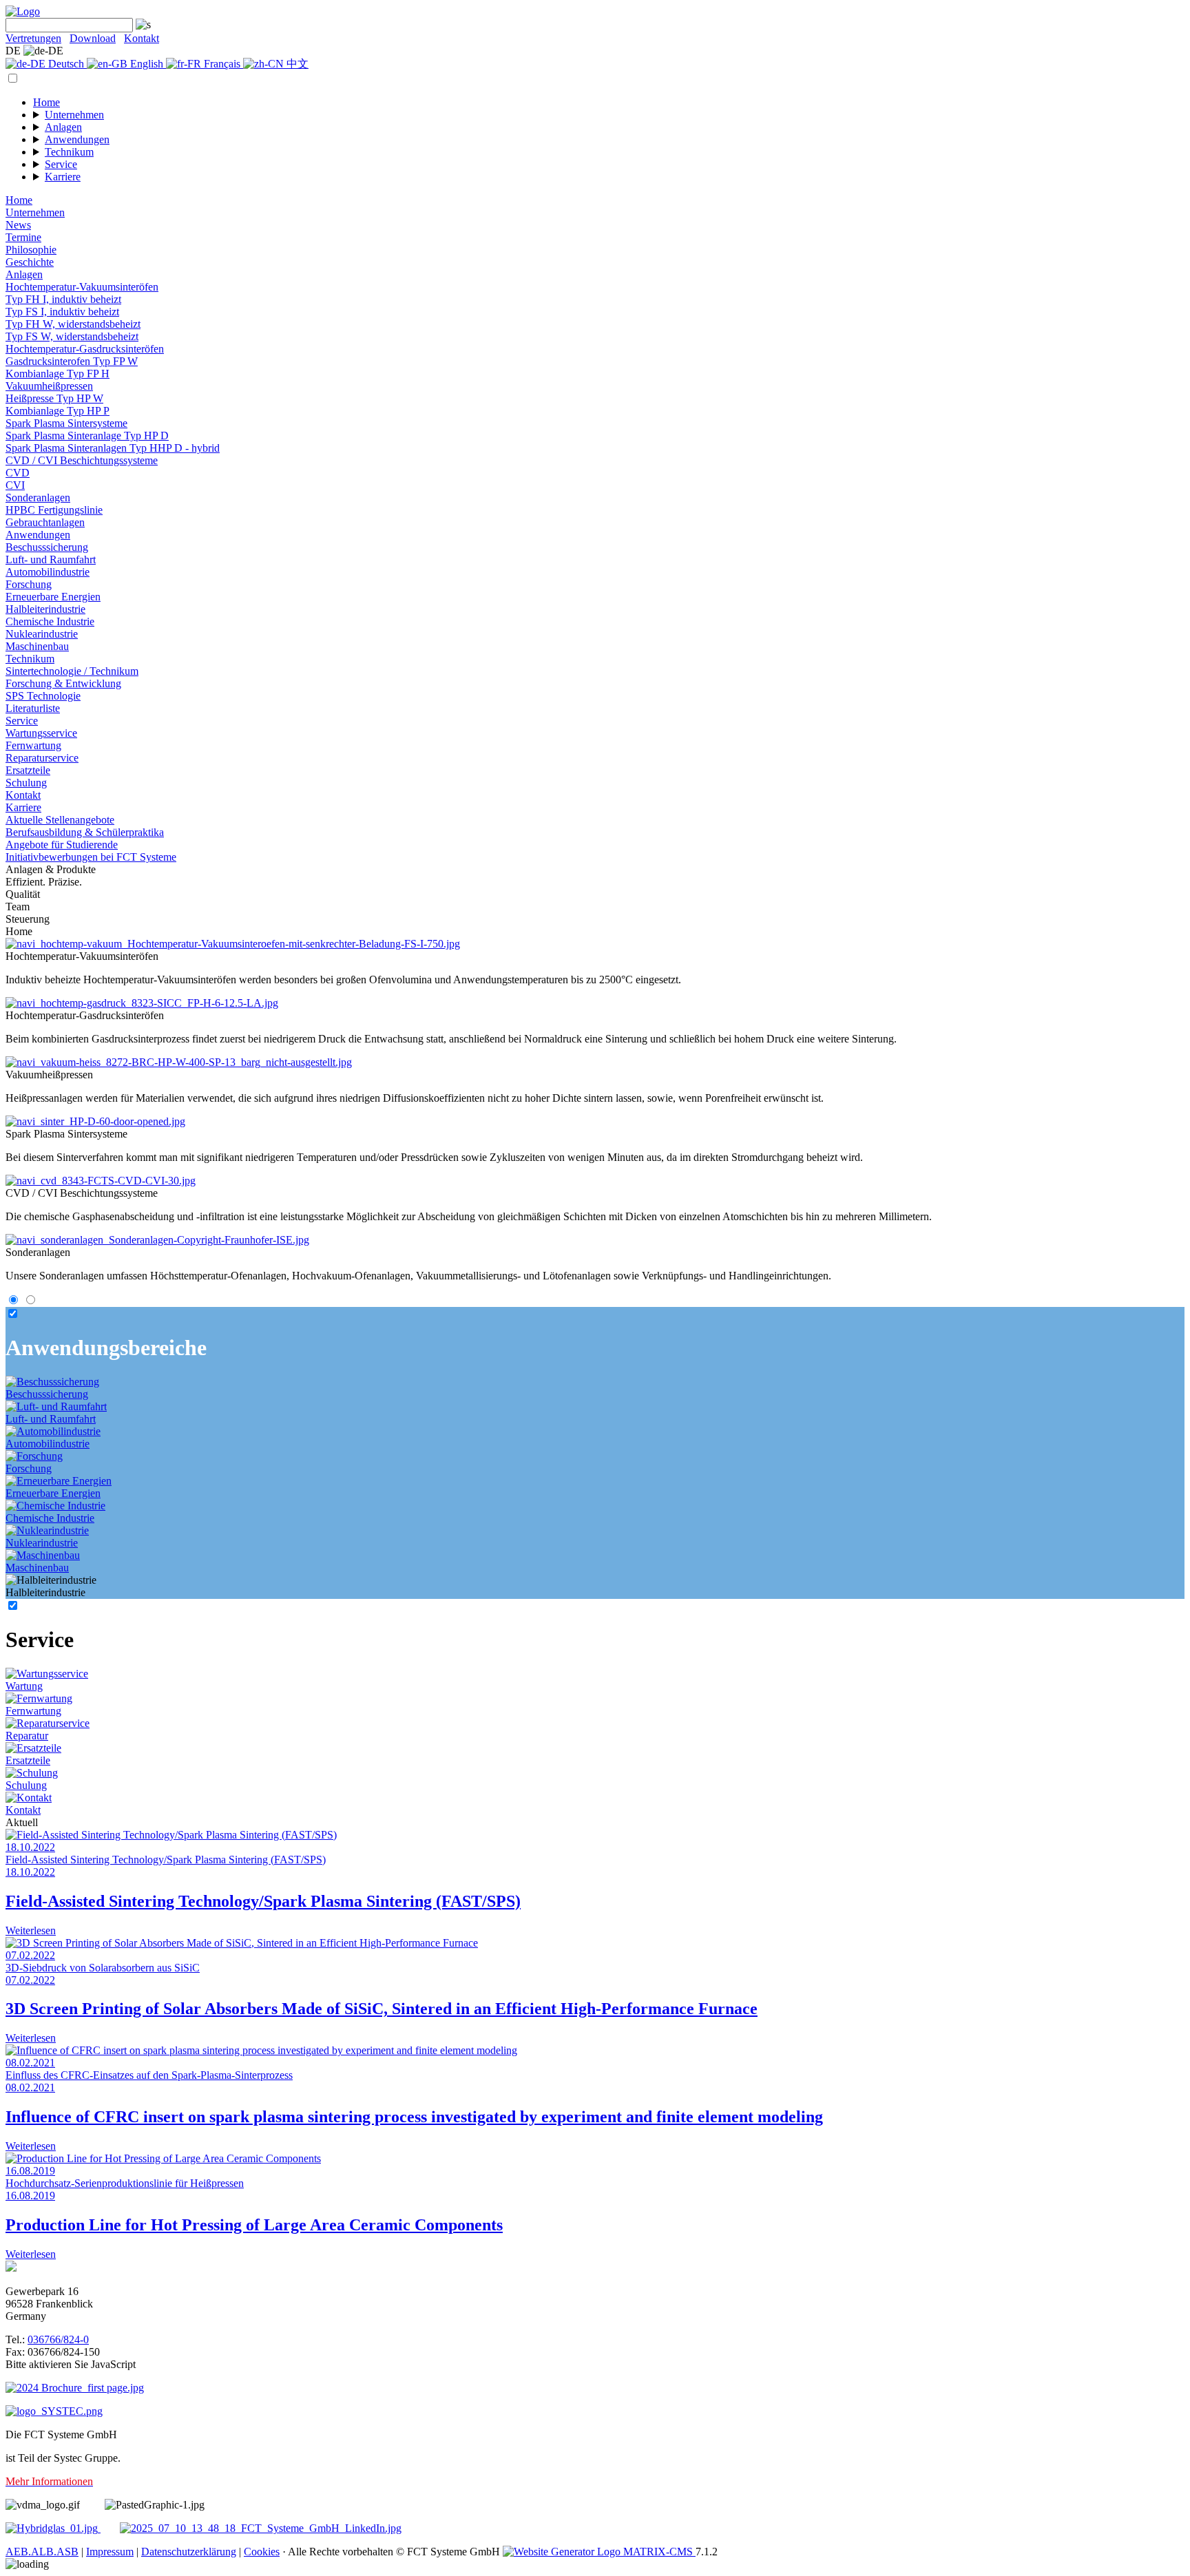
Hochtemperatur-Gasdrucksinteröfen (85, 349)
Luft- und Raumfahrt (51, 559)
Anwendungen (77, 139)
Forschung (29, 584)
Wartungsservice (41, 733)
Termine (23, 237)
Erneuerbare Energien (53, 597)
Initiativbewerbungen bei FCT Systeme (91, 857)
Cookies (262, 2552)
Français (222, 64)
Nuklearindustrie (42, 634)
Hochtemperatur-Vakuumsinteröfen (82, 287)
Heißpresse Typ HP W (54, 398)
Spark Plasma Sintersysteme (66, 423)
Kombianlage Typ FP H (58, 374)
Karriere (63, 177)
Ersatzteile (28, 770)
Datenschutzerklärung (189, 2552)
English (147, 64)
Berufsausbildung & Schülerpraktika (85, 832)
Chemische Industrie (50, 621)
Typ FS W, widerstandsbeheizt (72, 336)
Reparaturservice (42, 758)
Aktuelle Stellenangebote (60, 820)
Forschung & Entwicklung (63, 683)
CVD (18, 473)
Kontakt (142, 38)
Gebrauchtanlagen (45, 522)
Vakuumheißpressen (49, 386)
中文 (296, 64)
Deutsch (66, 64)
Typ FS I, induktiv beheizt (62, 312)
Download (93, 38)
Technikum (69, 152)
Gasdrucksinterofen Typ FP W (72, 361)
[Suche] (142, 24)
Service (61, 164)
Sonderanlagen (38, 498)
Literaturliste (33, 708)
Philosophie (31, 250)
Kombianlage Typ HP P (58, 411)
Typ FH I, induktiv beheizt (63, 299)
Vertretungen (33, 38)
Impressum (110, 2552)
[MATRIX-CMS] (599, 2552)
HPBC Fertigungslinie (54, 510)
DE (14, 51)
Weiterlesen (31, 1930)
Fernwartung (33, 745)
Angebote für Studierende (62, 845)
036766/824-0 (58, 2339)
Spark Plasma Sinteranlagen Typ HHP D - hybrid (113, 448)
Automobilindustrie (48, 572)
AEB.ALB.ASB (42, 2552)
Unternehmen (74, 115)
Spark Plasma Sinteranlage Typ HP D (87, 436)
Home (46, 102)
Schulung (26, 783)
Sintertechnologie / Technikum (72, 671)
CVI (15, 485)
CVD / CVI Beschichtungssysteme (82, 460)
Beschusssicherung (47, 547)
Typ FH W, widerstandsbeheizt (73, 324)
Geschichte (30, 262)
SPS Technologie (43, 696)
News (18, 225)
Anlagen (63, 127)
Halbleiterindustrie (45, 609)
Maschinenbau (37, 646)
